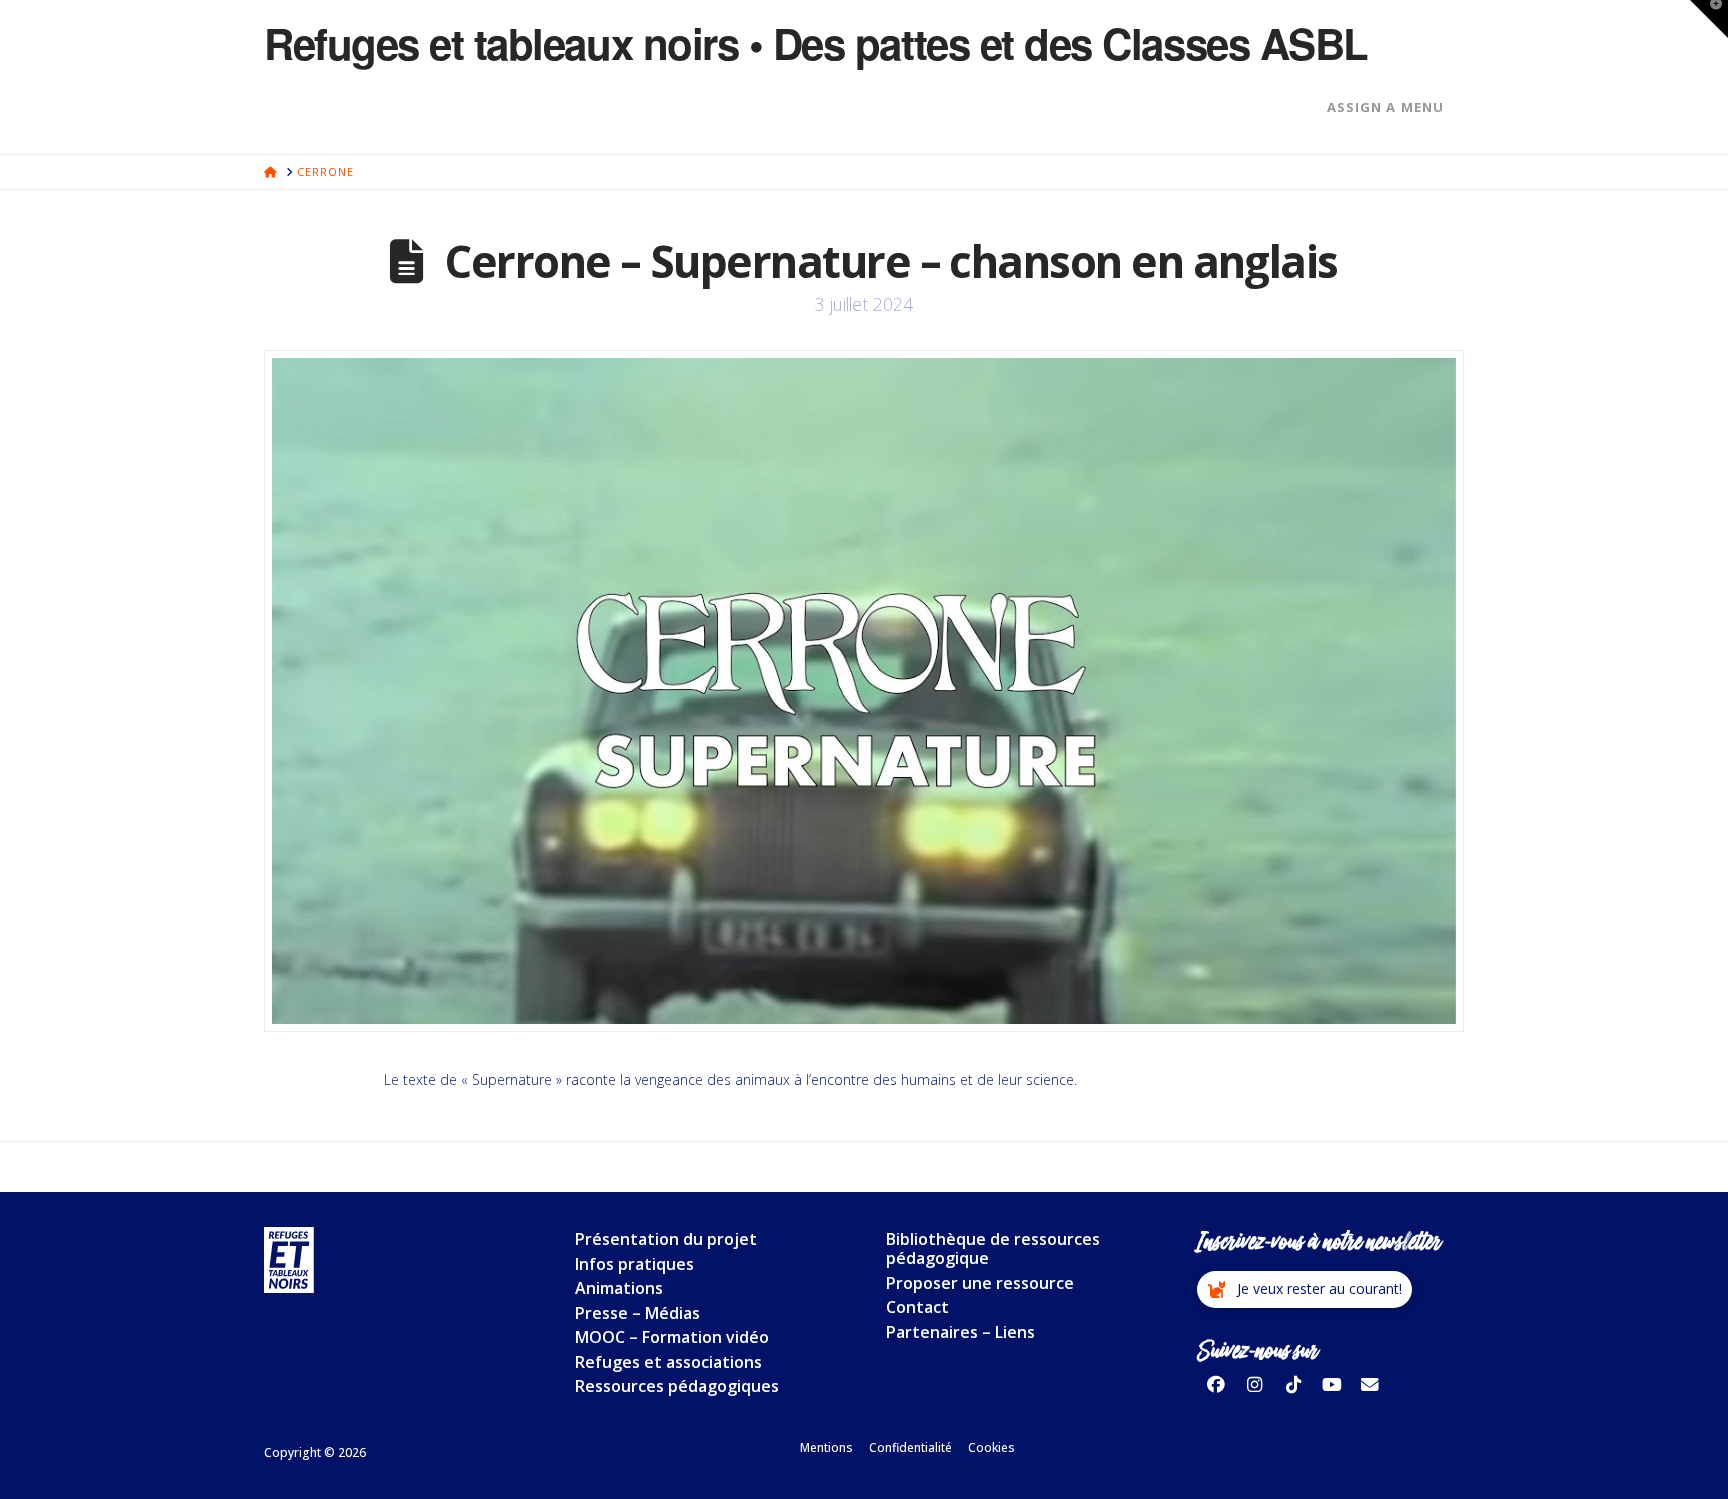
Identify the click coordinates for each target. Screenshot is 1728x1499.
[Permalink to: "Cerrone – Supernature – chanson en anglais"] (864, 691)
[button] (1304, 1290)
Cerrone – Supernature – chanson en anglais (890, 261)
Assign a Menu (1385, 107)
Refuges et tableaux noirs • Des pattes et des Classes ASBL (816, 43)
